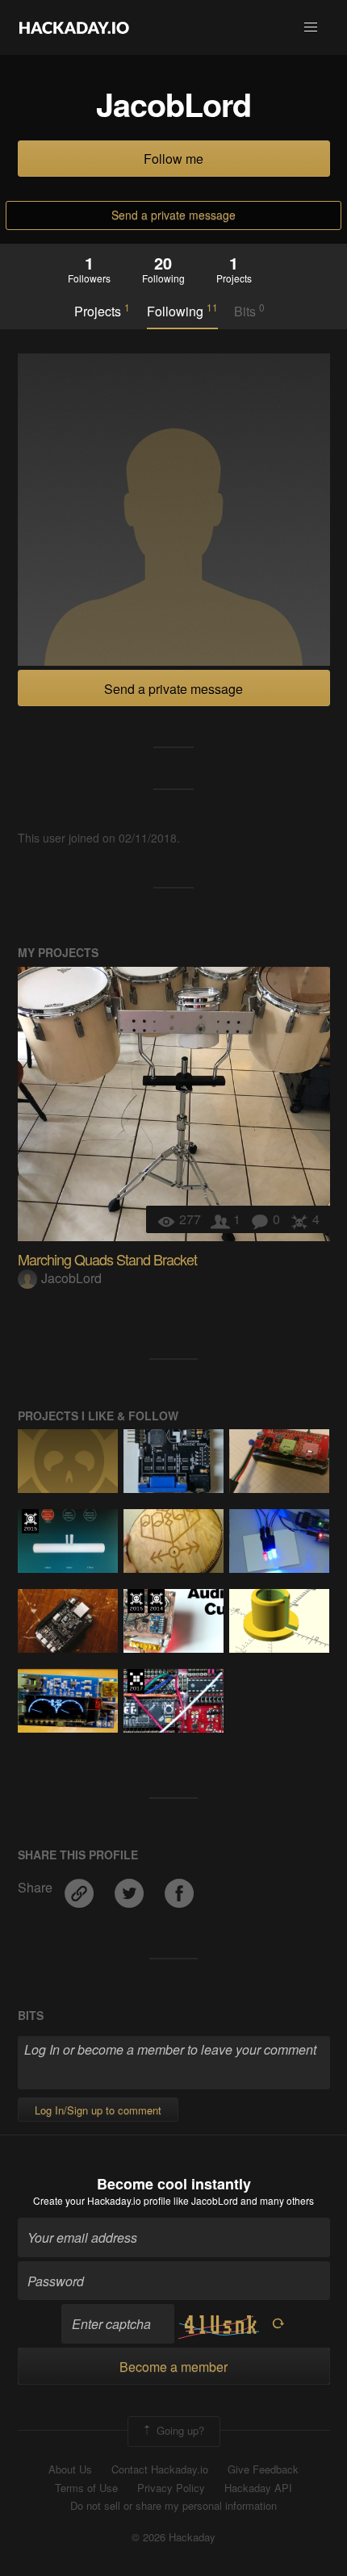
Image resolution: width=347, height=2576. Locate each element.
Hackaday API (258, 2488)
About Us (70, 2469)
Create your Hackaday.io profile (102, 2200)
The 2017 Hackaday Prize (136, 1681)
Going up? (179, 2430)
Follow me (173, 159)
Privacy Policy (171, 2488)
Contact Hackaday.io (160, 2469)
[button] (311, 27)
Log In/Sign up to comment (98, 2110)
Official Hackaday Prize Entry (156, 1601)
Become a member (173, 2367)
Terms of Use (86, 2488)
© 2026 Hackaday (173, 2537)
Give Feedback (263, 2469)
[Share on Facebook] (179, 1887)
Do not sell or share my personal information (173, 2506)
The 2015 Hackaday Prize (30, 1521)
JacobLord (71, 1278)
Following (182, 311)
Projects (102, 311)
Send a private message (173, 215)
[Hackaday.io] (74, 27)
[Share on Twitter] (131, 1887)
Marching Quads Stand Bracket (107, 1259)
